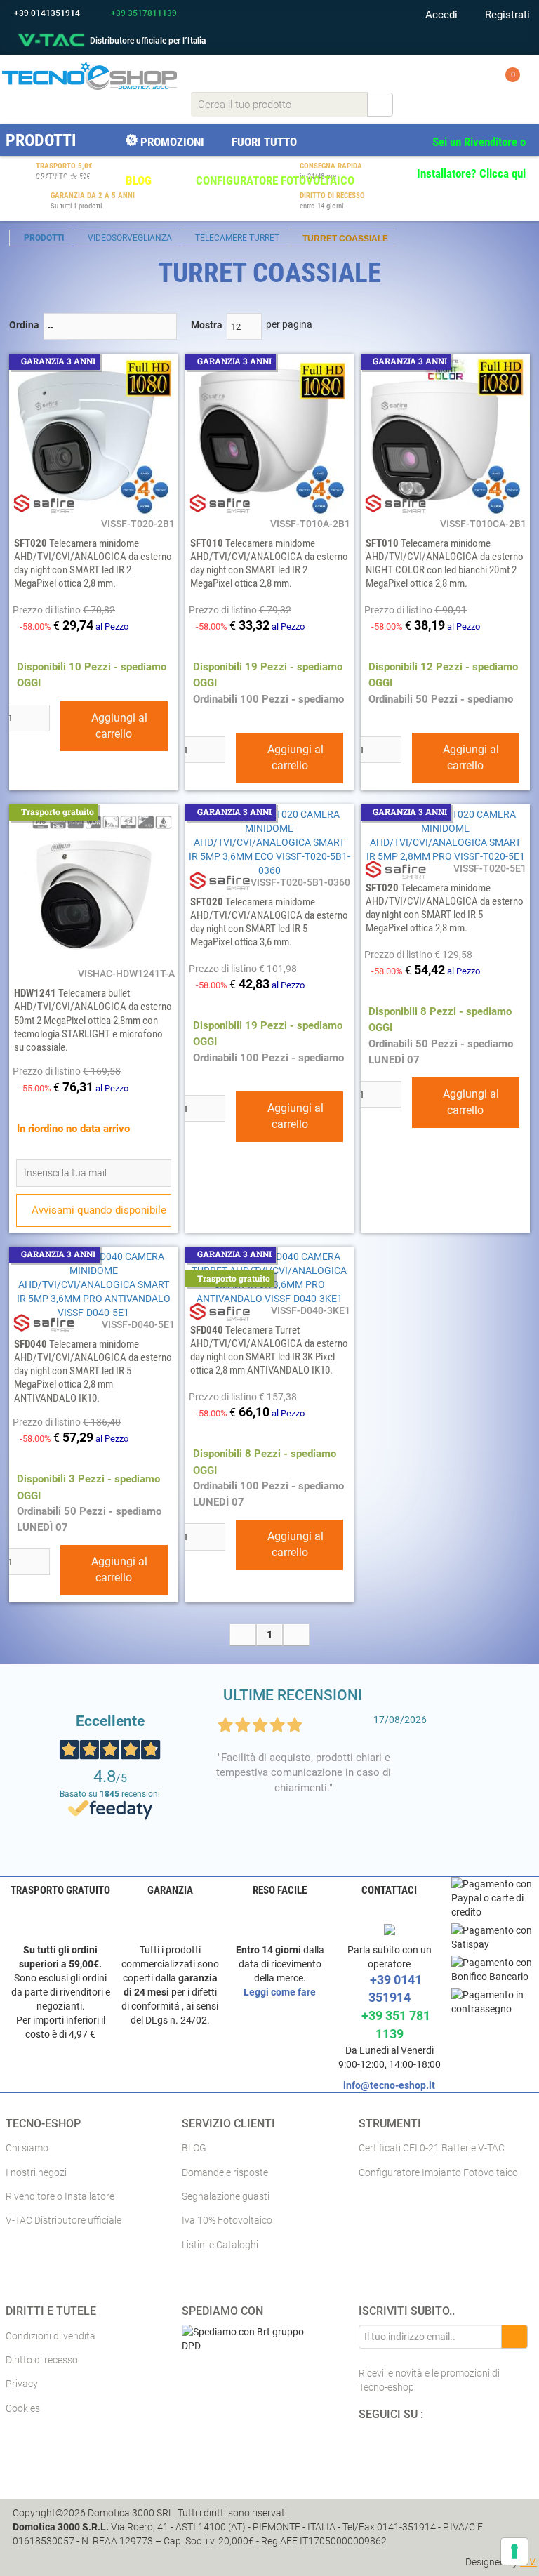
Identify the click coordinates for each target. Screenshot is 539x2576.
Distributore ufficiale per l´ (148, 41)
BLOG (137, 180)
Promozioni (171, 142)
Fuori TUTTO (263, 142)
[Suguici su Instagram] (428, 2448)
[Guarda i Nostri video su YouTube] (402, 2448)
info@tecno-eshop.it (389, 2085)
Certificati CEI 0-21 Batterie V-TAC (432, 2148)
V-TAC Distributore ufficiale (64, 2220)
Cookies (23, 2408)
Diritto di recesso (42, 2360)
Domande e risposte (225, 2172)
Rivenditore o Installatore (60, 2196)
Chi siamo (27, 2148)
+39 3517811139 (143, 13)
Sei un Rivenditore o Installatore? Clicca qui (471, 158)
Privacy (22, 2384)
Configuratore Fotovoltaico (274, 180)
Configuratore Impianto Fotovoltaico (438, 2172)
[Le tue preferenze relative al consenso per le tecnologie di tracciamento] (514, 2551)
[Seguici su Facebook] (373, 2448)
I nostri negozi (36, 2172)
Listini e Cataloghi (220, 2245)
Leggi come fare (280, 1992)
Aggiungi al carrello (118, 726)
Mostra (207, 325)
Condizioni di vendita (51, 2336)
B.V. (528, 2562)
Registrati (506, 15)
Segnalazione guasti (226, 2196)
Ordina (24, 325)
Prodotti (41, 140)
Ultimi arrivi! (60, 180)
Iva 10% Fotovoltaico (227, 2220)
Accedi (440, 15)
